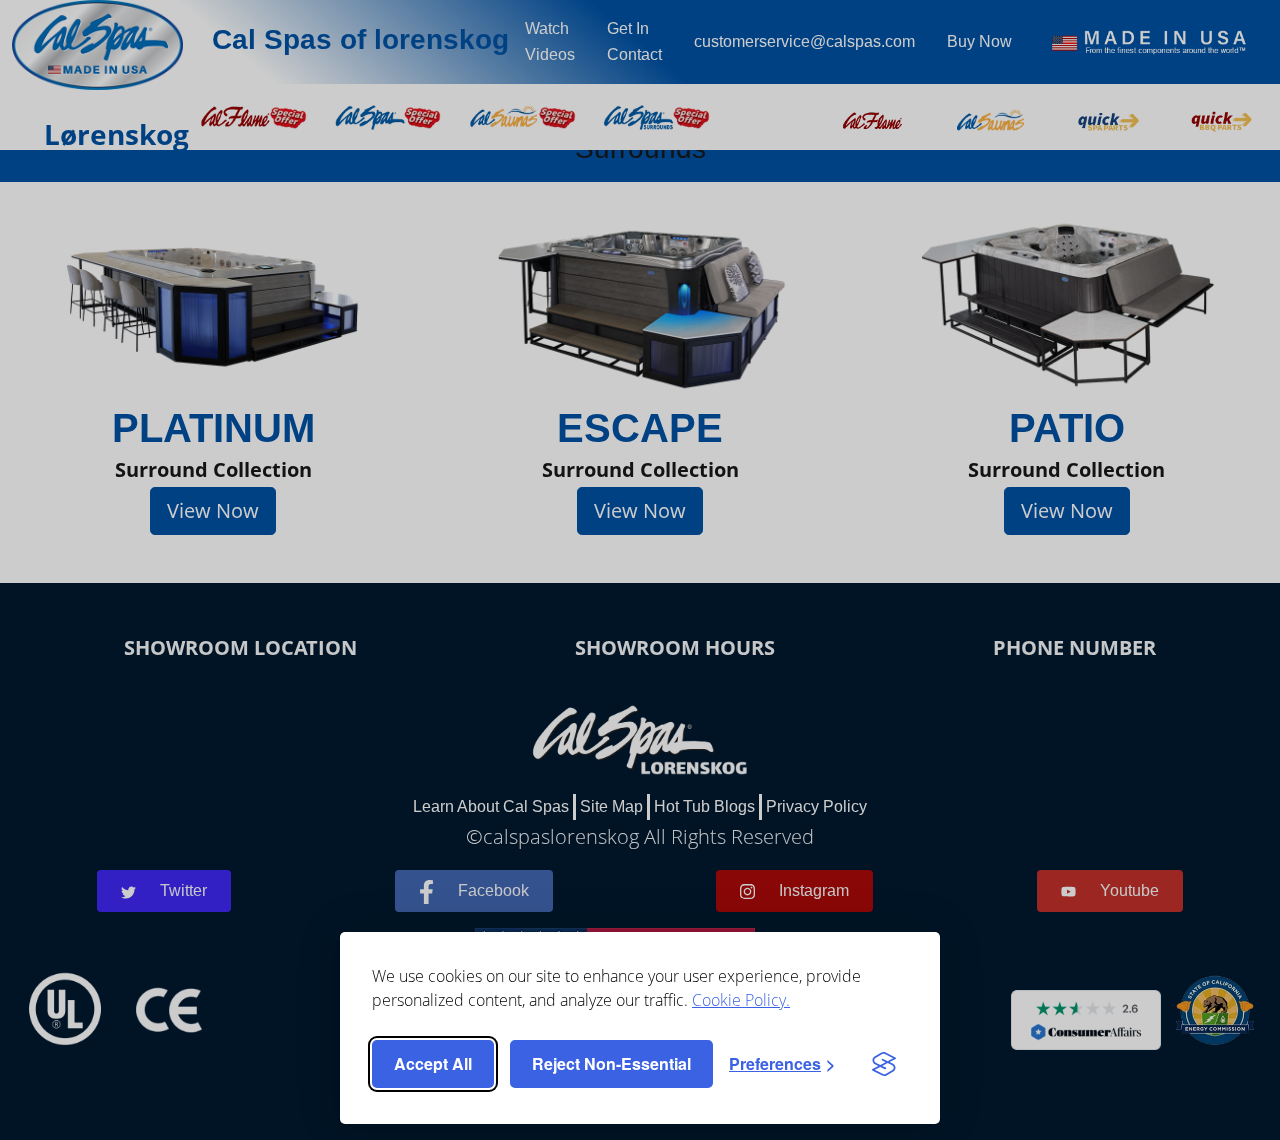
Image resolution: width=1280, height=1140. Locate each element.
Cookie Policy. (741, 1000)
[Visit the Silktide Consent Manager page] (884, 1064)
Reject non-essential (611, 1063)
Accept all (433, 1063)
